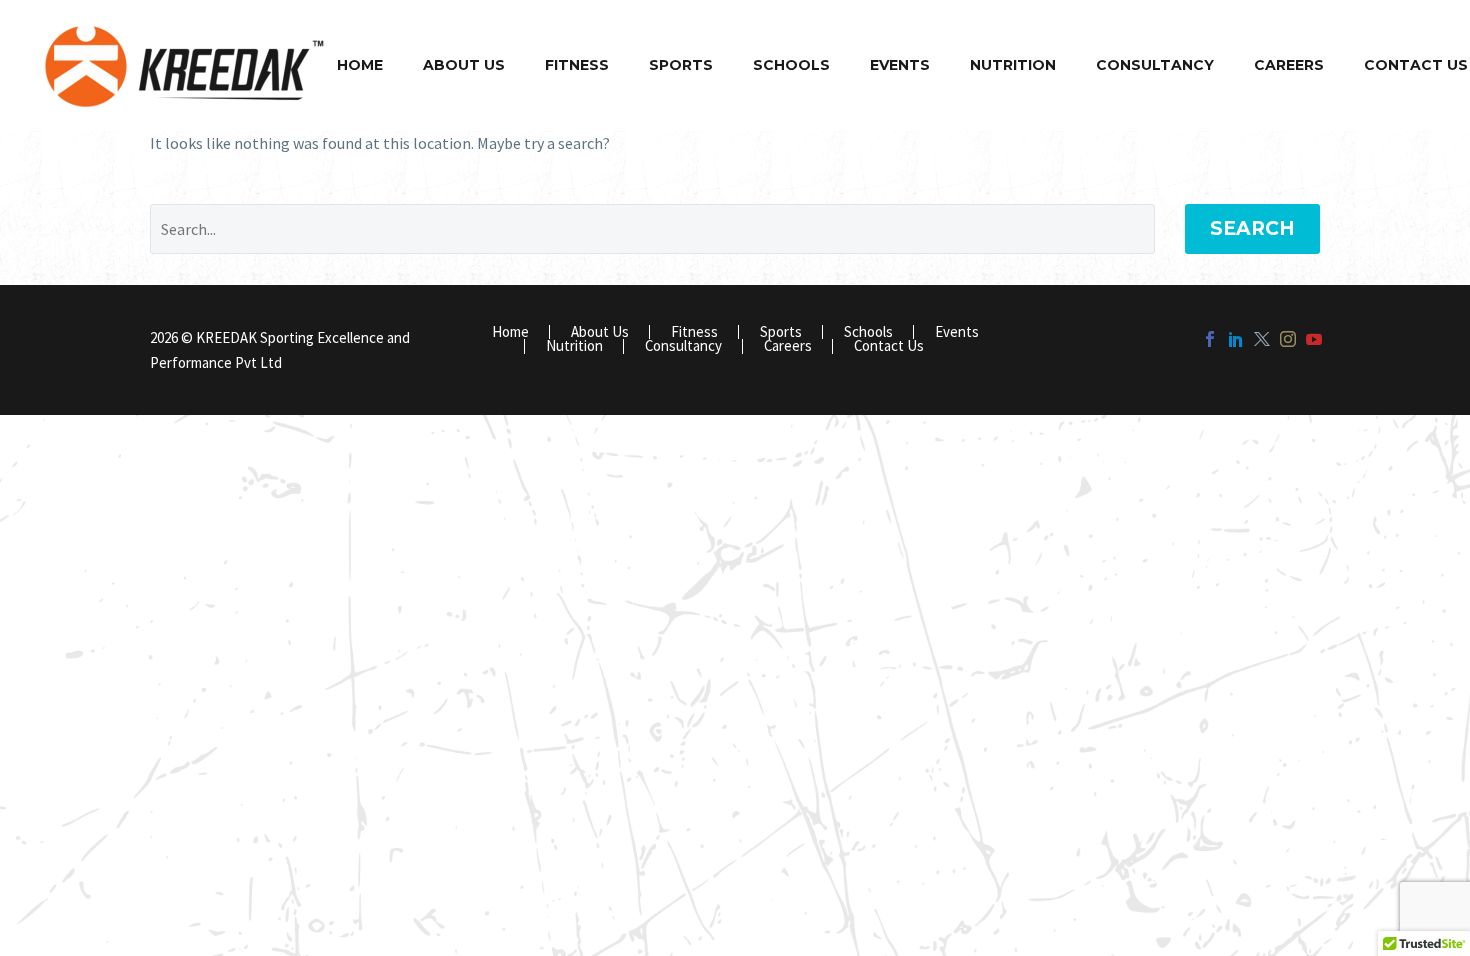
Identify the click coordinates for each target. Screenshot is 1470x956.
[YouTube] (1314, 339)
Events (900, 65)
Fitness (577, 65)
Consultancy (1155, 65)
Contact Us (889, 346)
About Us (464, 65)
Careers (1289, 65)
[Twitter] (1262, 339)
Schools (791, 65)
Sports (681, 65)
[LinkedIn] (1236, 339)
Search (1252, 228)
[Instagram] (1288, 339)
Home (360, 65)
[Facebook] (1210, 339)
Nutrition (1013, 65)
